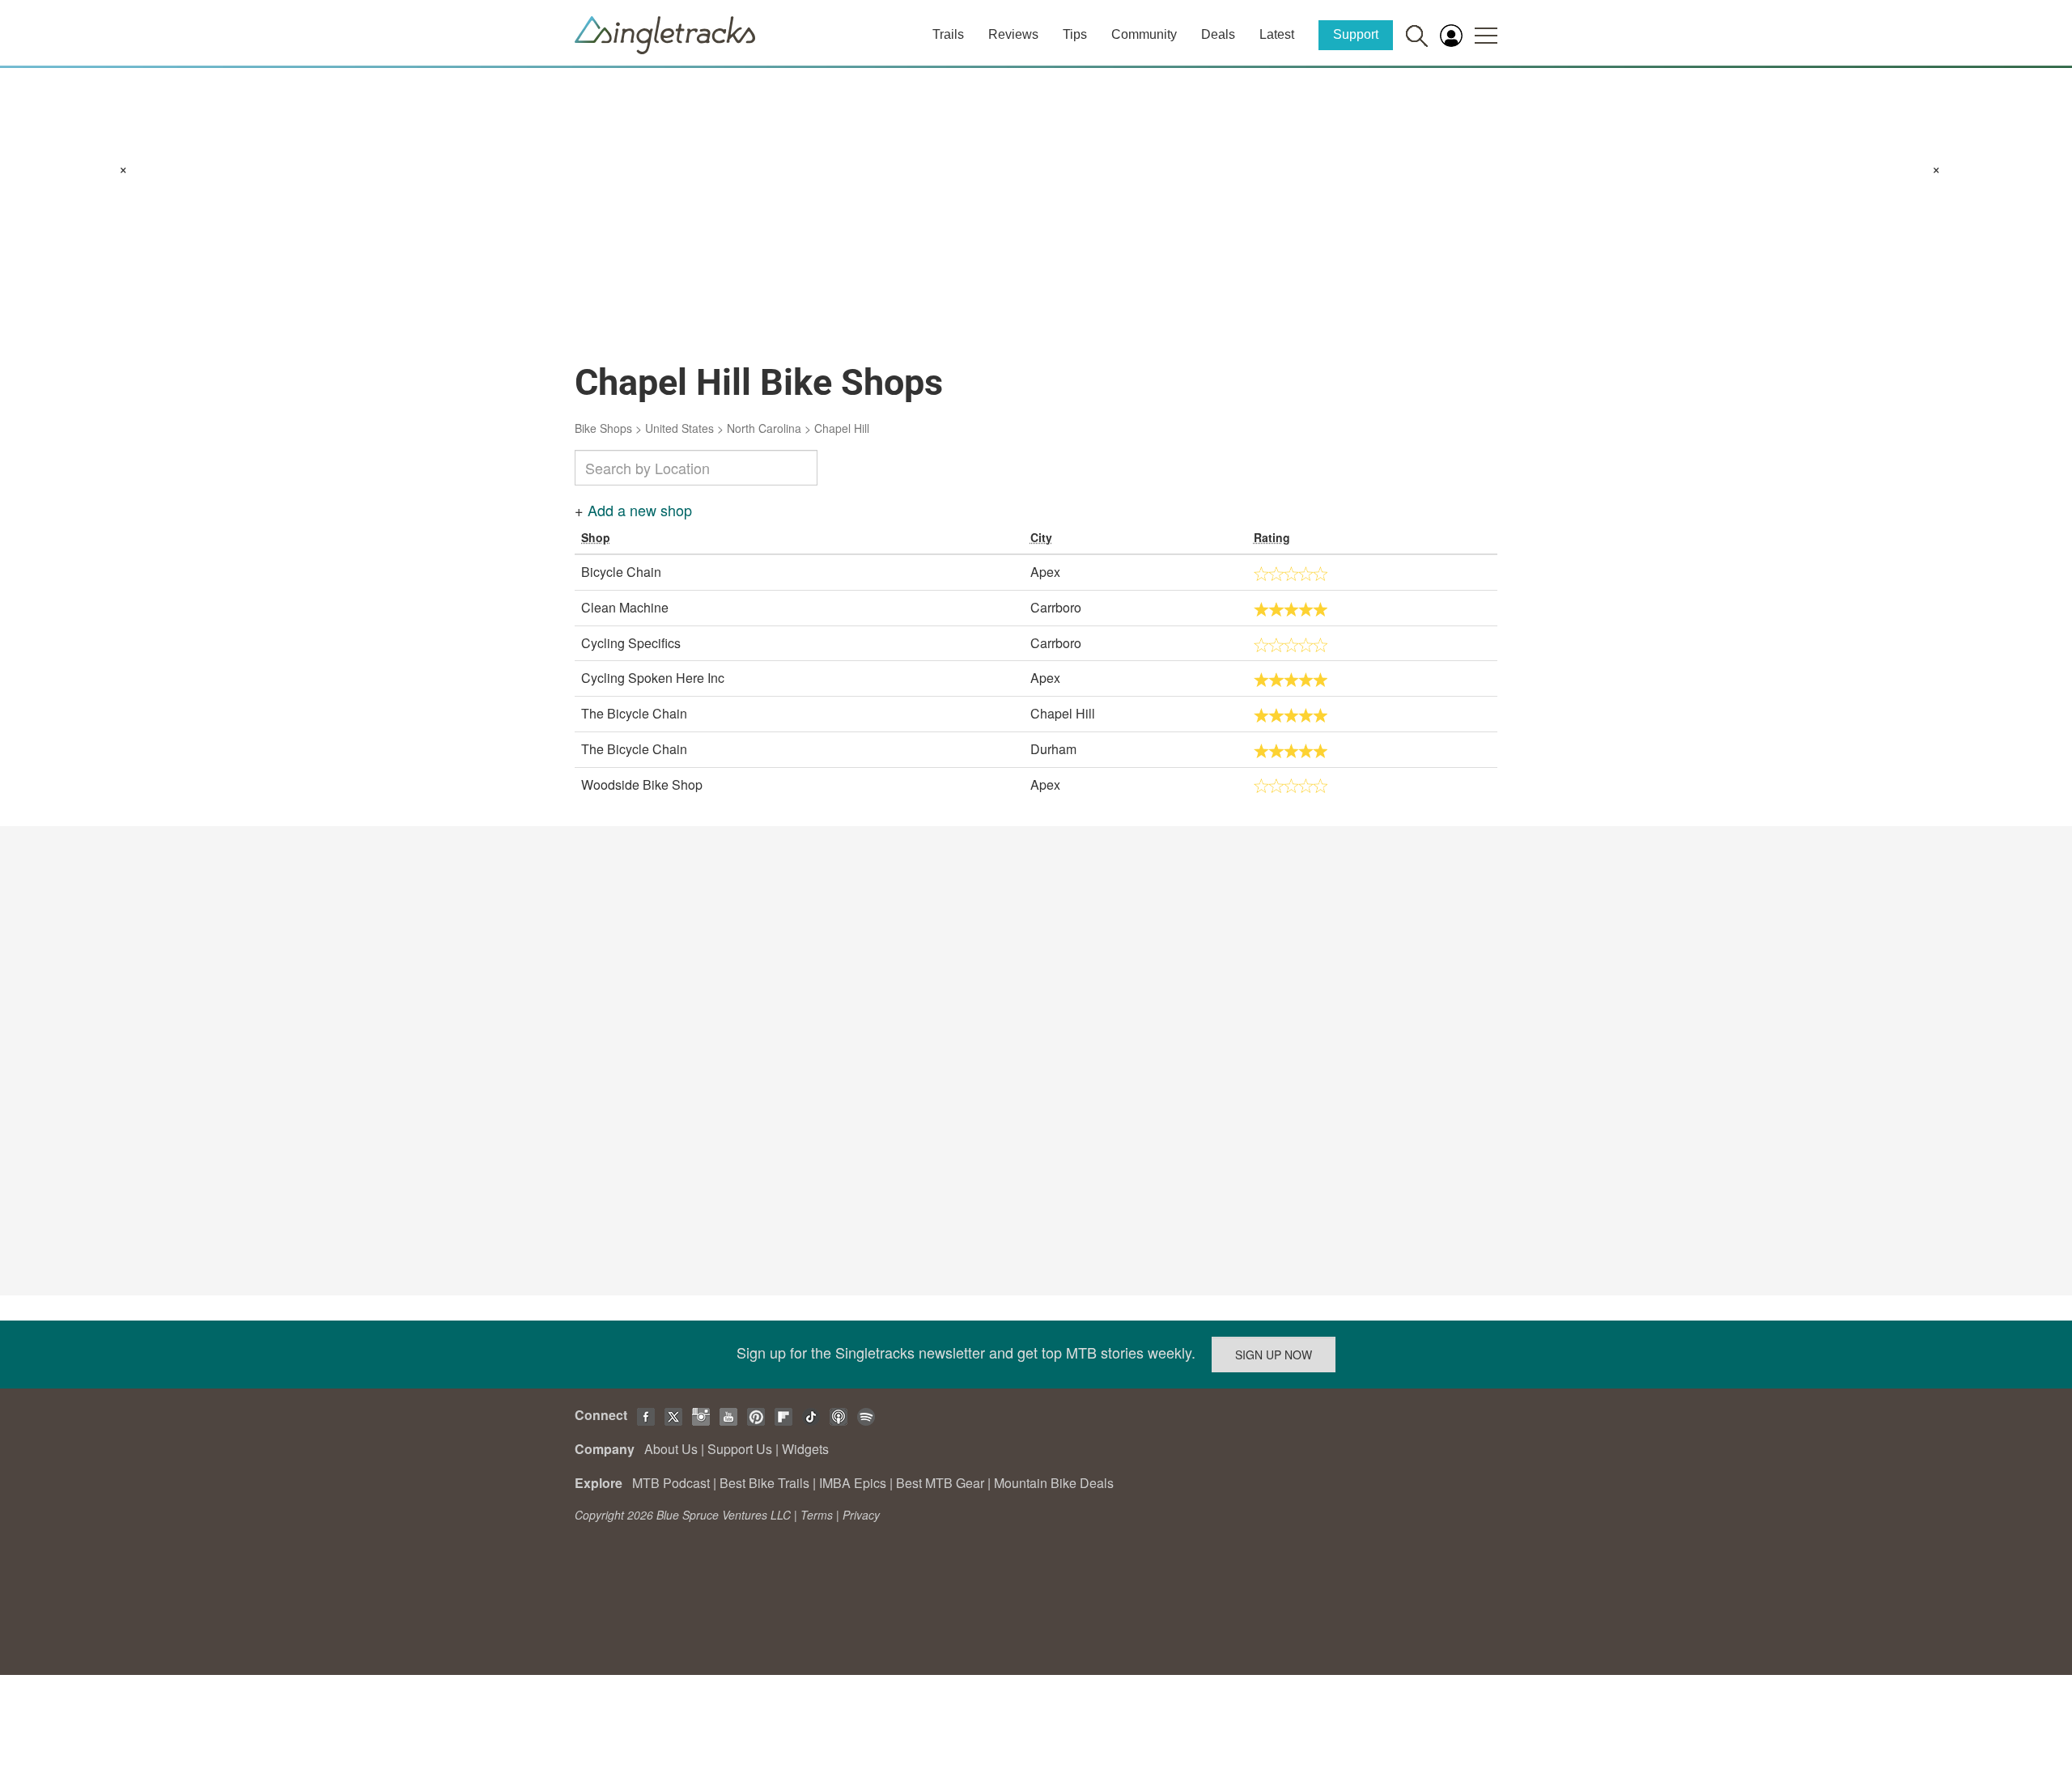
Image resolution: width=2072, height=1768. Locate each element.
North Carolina (764, 428)
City (1041, 537)
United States (679, 428)
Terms (817, 1515)
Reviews (1013, 34)
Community (1144, 34)
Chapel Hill (842, 428)
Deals (1218, 34)
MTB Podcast (671, 1483)
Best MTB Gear (940, 1483)
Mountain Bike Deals (1054, 1483)
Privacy (861, 1515)
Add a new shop (640, 510)
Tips (1075, 34)
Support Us (740, 1449)
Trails (948, 34)
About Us (671, 1449)
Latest (1277, 34)
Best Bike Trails (764, 1483)
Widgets (805, 1449)
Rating (1272, 537)
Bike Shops (603, 428)
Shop (596, 537)
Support (1356, 34)
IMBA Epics (853, 1483)
